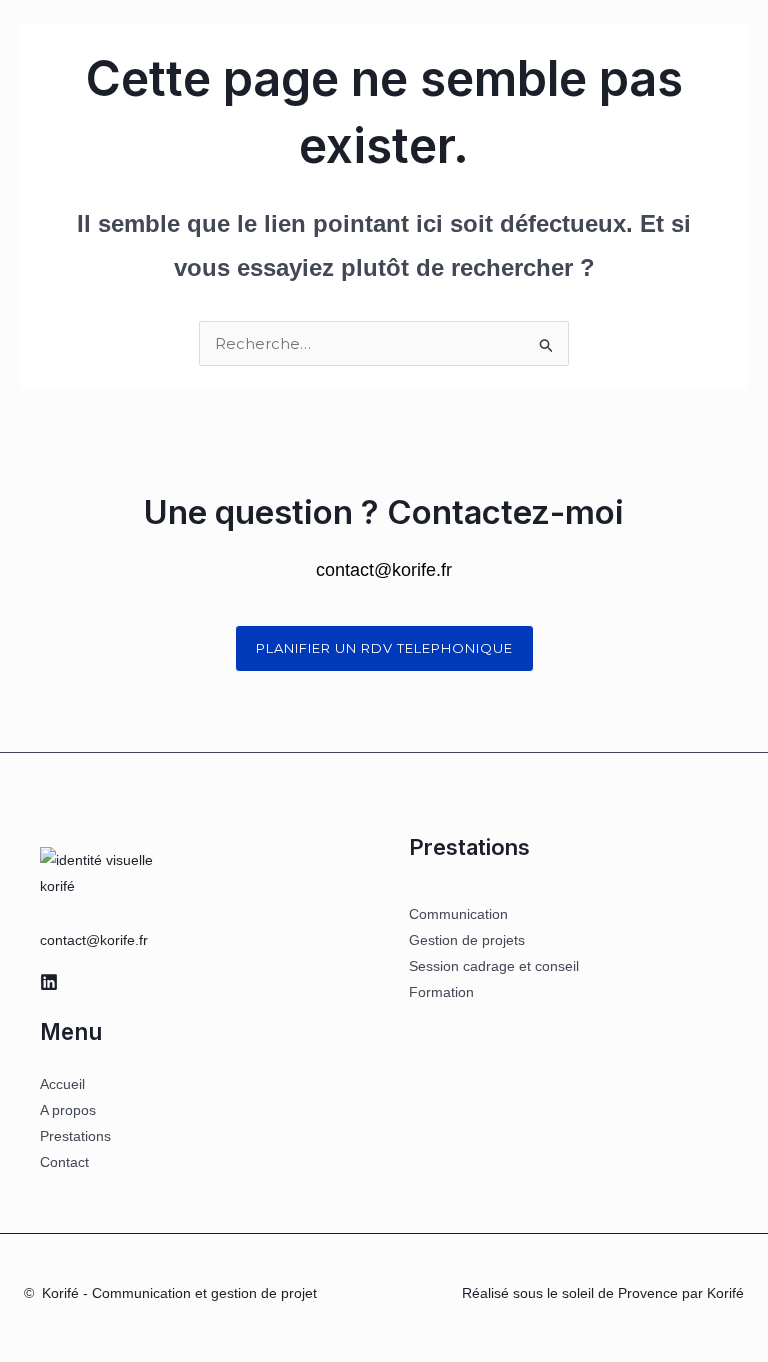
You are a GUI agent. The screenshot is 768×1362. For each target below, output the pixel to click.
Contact (64, 1162)
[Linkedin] (49, 982)
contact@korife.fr (94, 940)
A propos (68, 1110)
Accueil (62, 1084)
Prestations (75, 1136)
